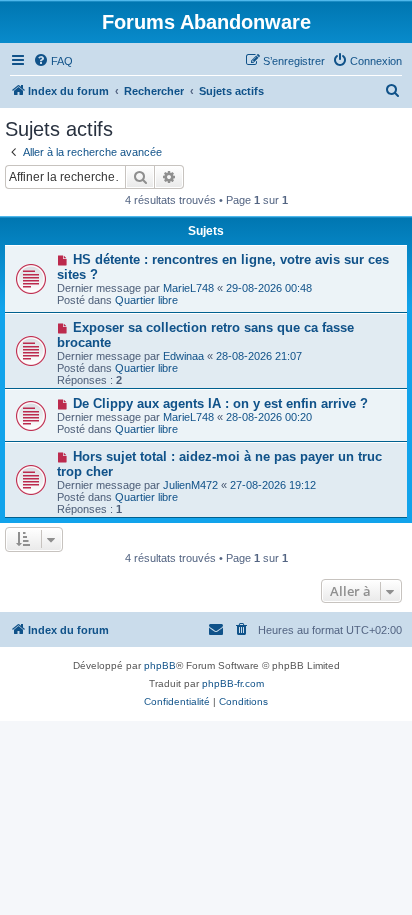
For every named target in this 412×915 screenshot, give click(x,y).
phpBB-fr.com (233, 683)
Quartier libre (146, 300)
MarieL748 (188, 288)
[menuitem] (53, 61)
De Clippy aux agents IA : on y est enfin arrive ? (220, 403)
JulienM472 (190, 485)
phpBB (160, 665)
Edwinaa (183, 356)
